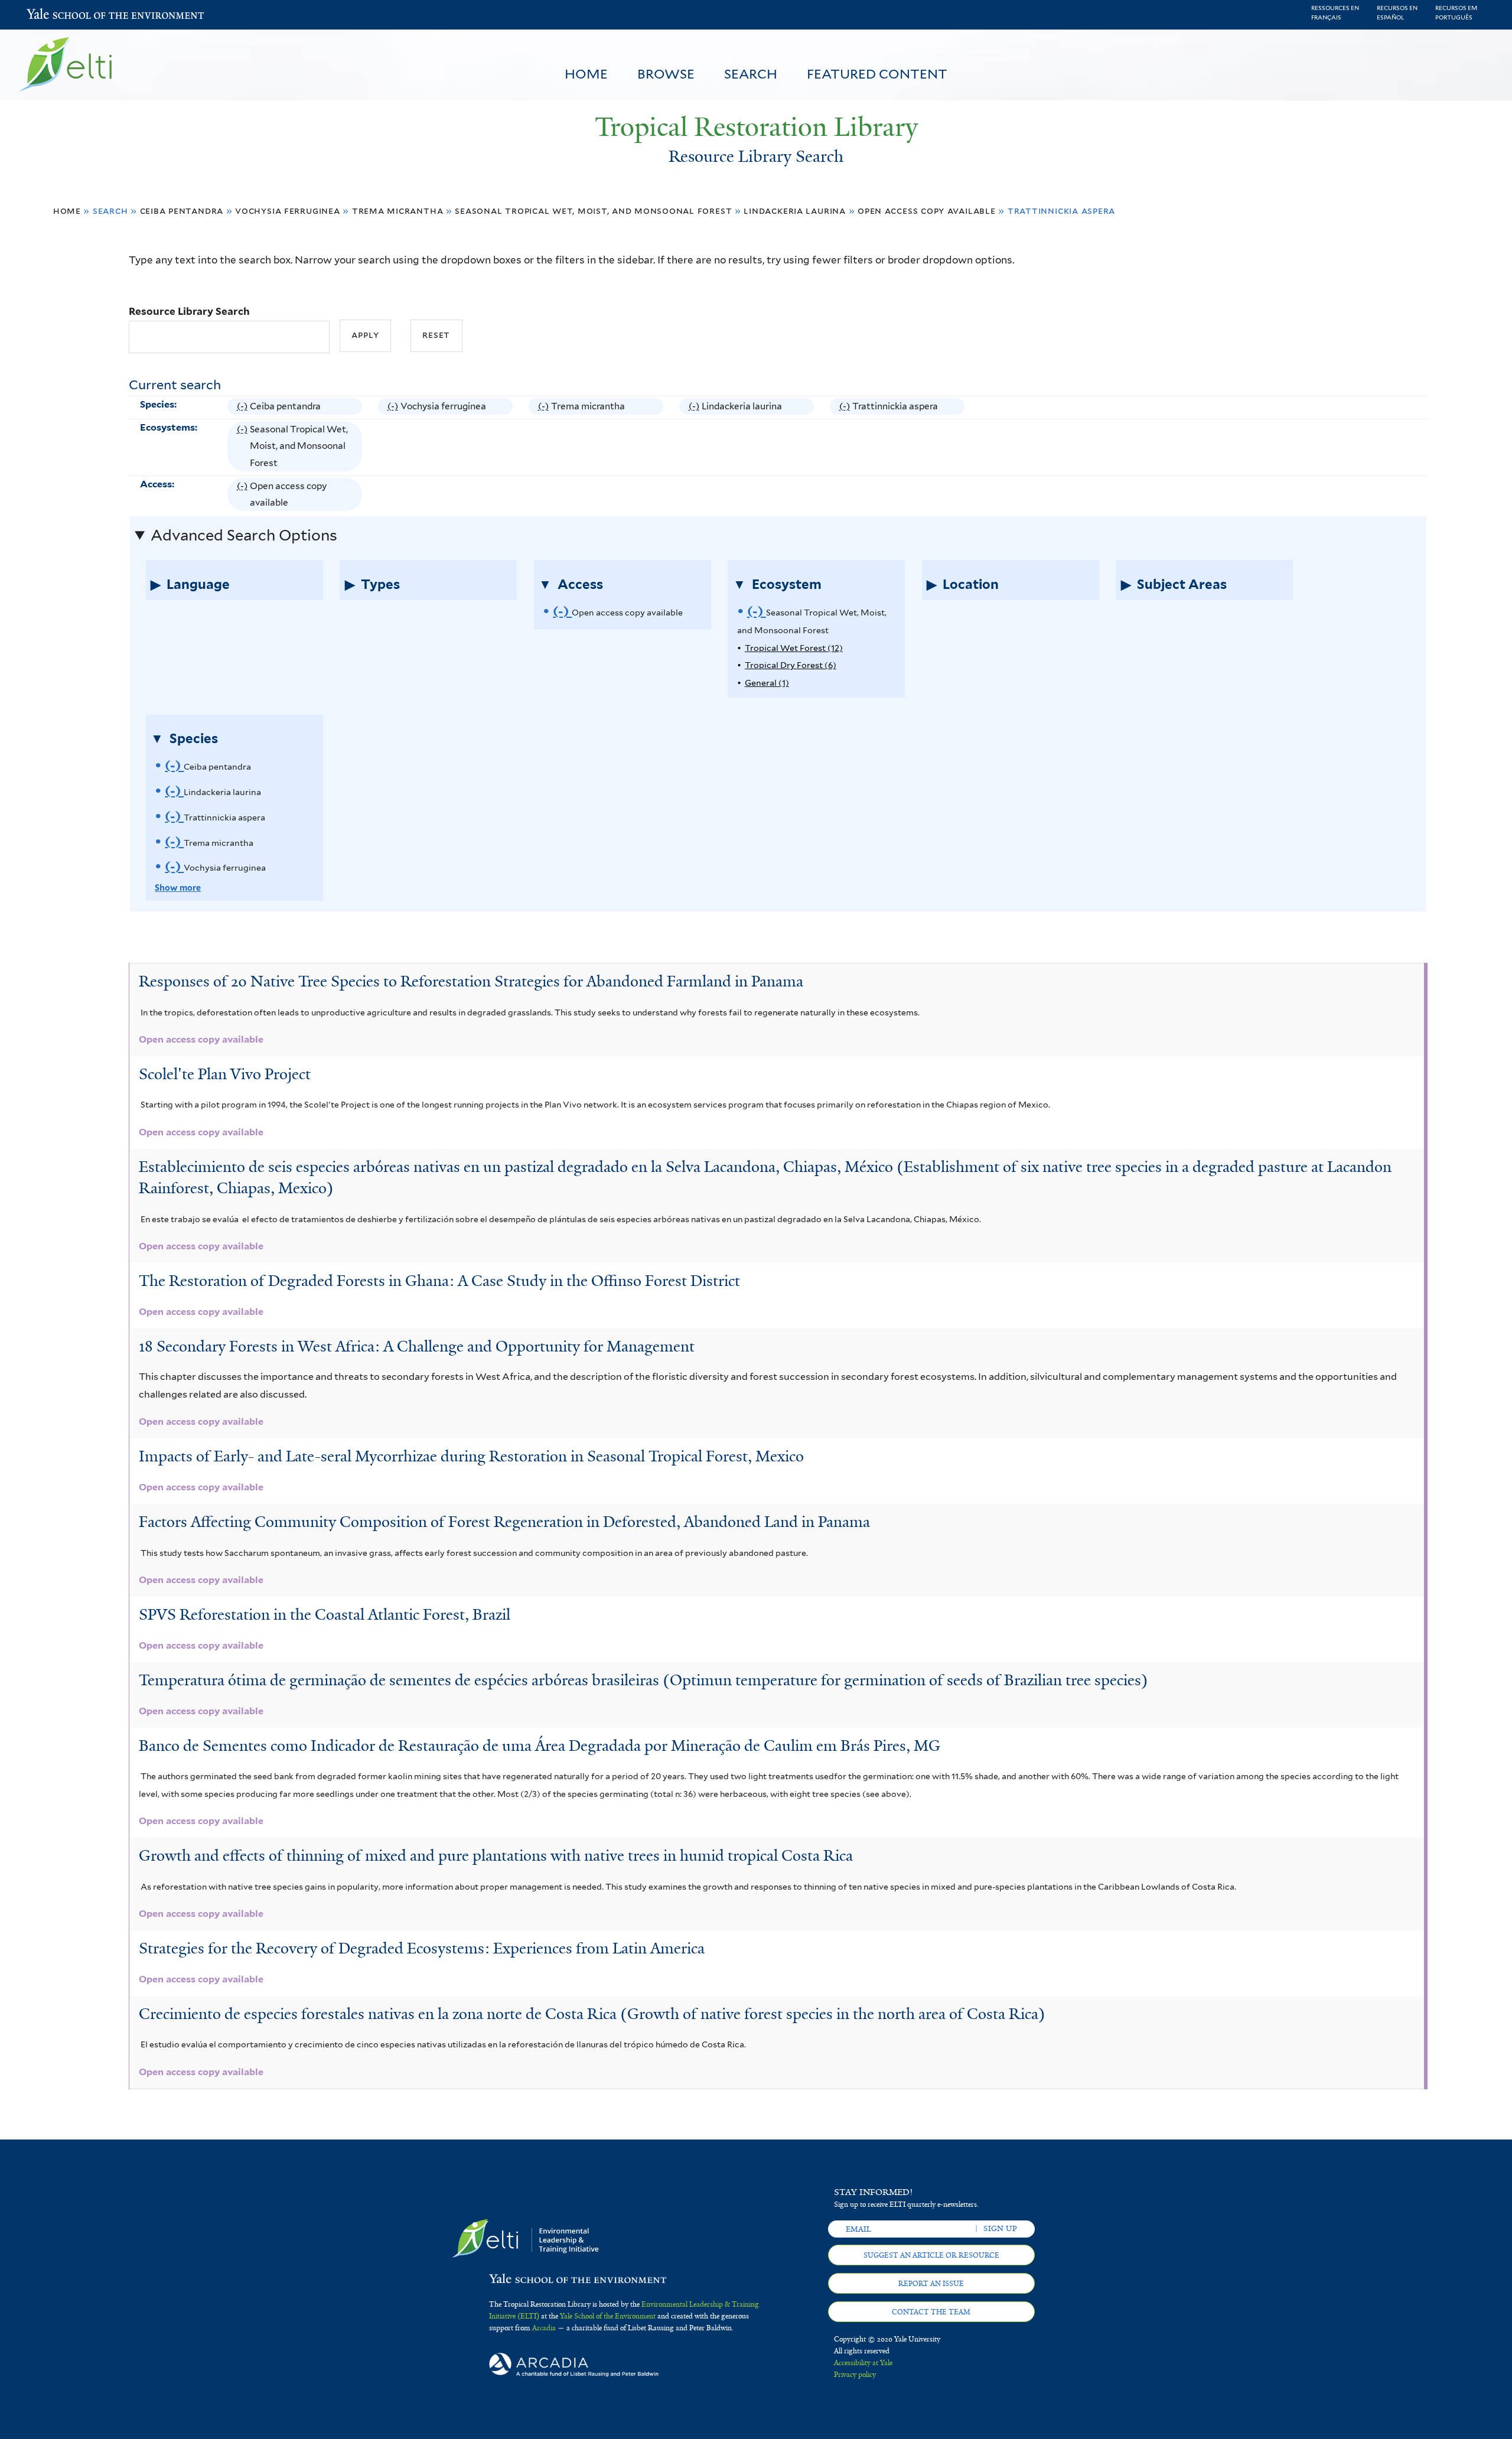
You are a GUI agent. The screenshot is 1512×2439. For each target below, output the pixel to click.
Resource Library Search (189, 311)
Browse (666, 74)
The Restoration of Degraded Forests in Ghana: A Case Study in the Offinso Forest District (439, 1281)
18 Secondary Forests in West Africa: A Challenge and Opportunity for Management (417, 1346)
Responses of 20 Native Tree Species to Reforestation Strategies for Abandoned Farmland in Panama (471, 981)
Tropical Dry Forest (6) (791, 665)
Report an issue (931, 2284)
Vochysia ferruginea (288, 211)
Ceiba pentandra (182, 211)
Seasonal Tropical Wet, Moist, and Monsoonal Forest (593, 211)
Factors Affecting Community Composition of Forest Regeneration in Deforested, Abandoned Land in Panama (504, 1522)
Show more (178, 888)
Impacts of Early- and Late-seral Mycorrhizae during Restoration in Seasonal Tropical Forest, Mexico (471, 1456)
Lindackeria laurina (795, 211)
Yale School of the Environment (58, 15)
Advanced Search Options (244, 535)
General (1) (767, 683)
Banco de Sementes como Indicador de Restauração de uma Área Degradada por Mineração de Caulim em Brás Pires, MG (540, 1746)
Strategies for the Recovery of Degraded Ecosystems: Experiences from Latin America (422, 1948)
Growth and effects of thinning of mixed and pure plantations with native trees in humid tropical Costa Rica (496, 1855)
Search (751, 74)
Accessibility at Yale (863, 2363)
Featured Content (877, 74)
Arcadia (544, 2328)
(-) (244, 408)
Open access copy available (927, 211)
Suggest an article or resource (931, 2255)
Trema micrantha (398, 211)
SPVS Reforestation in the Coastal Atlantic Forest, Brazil (325, 1614)
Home (586, 74)
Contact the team (931, 2312)
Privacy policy (855, 2375)
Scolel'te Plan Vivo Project (225, 1074)
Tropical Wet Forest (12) (794, 648)
